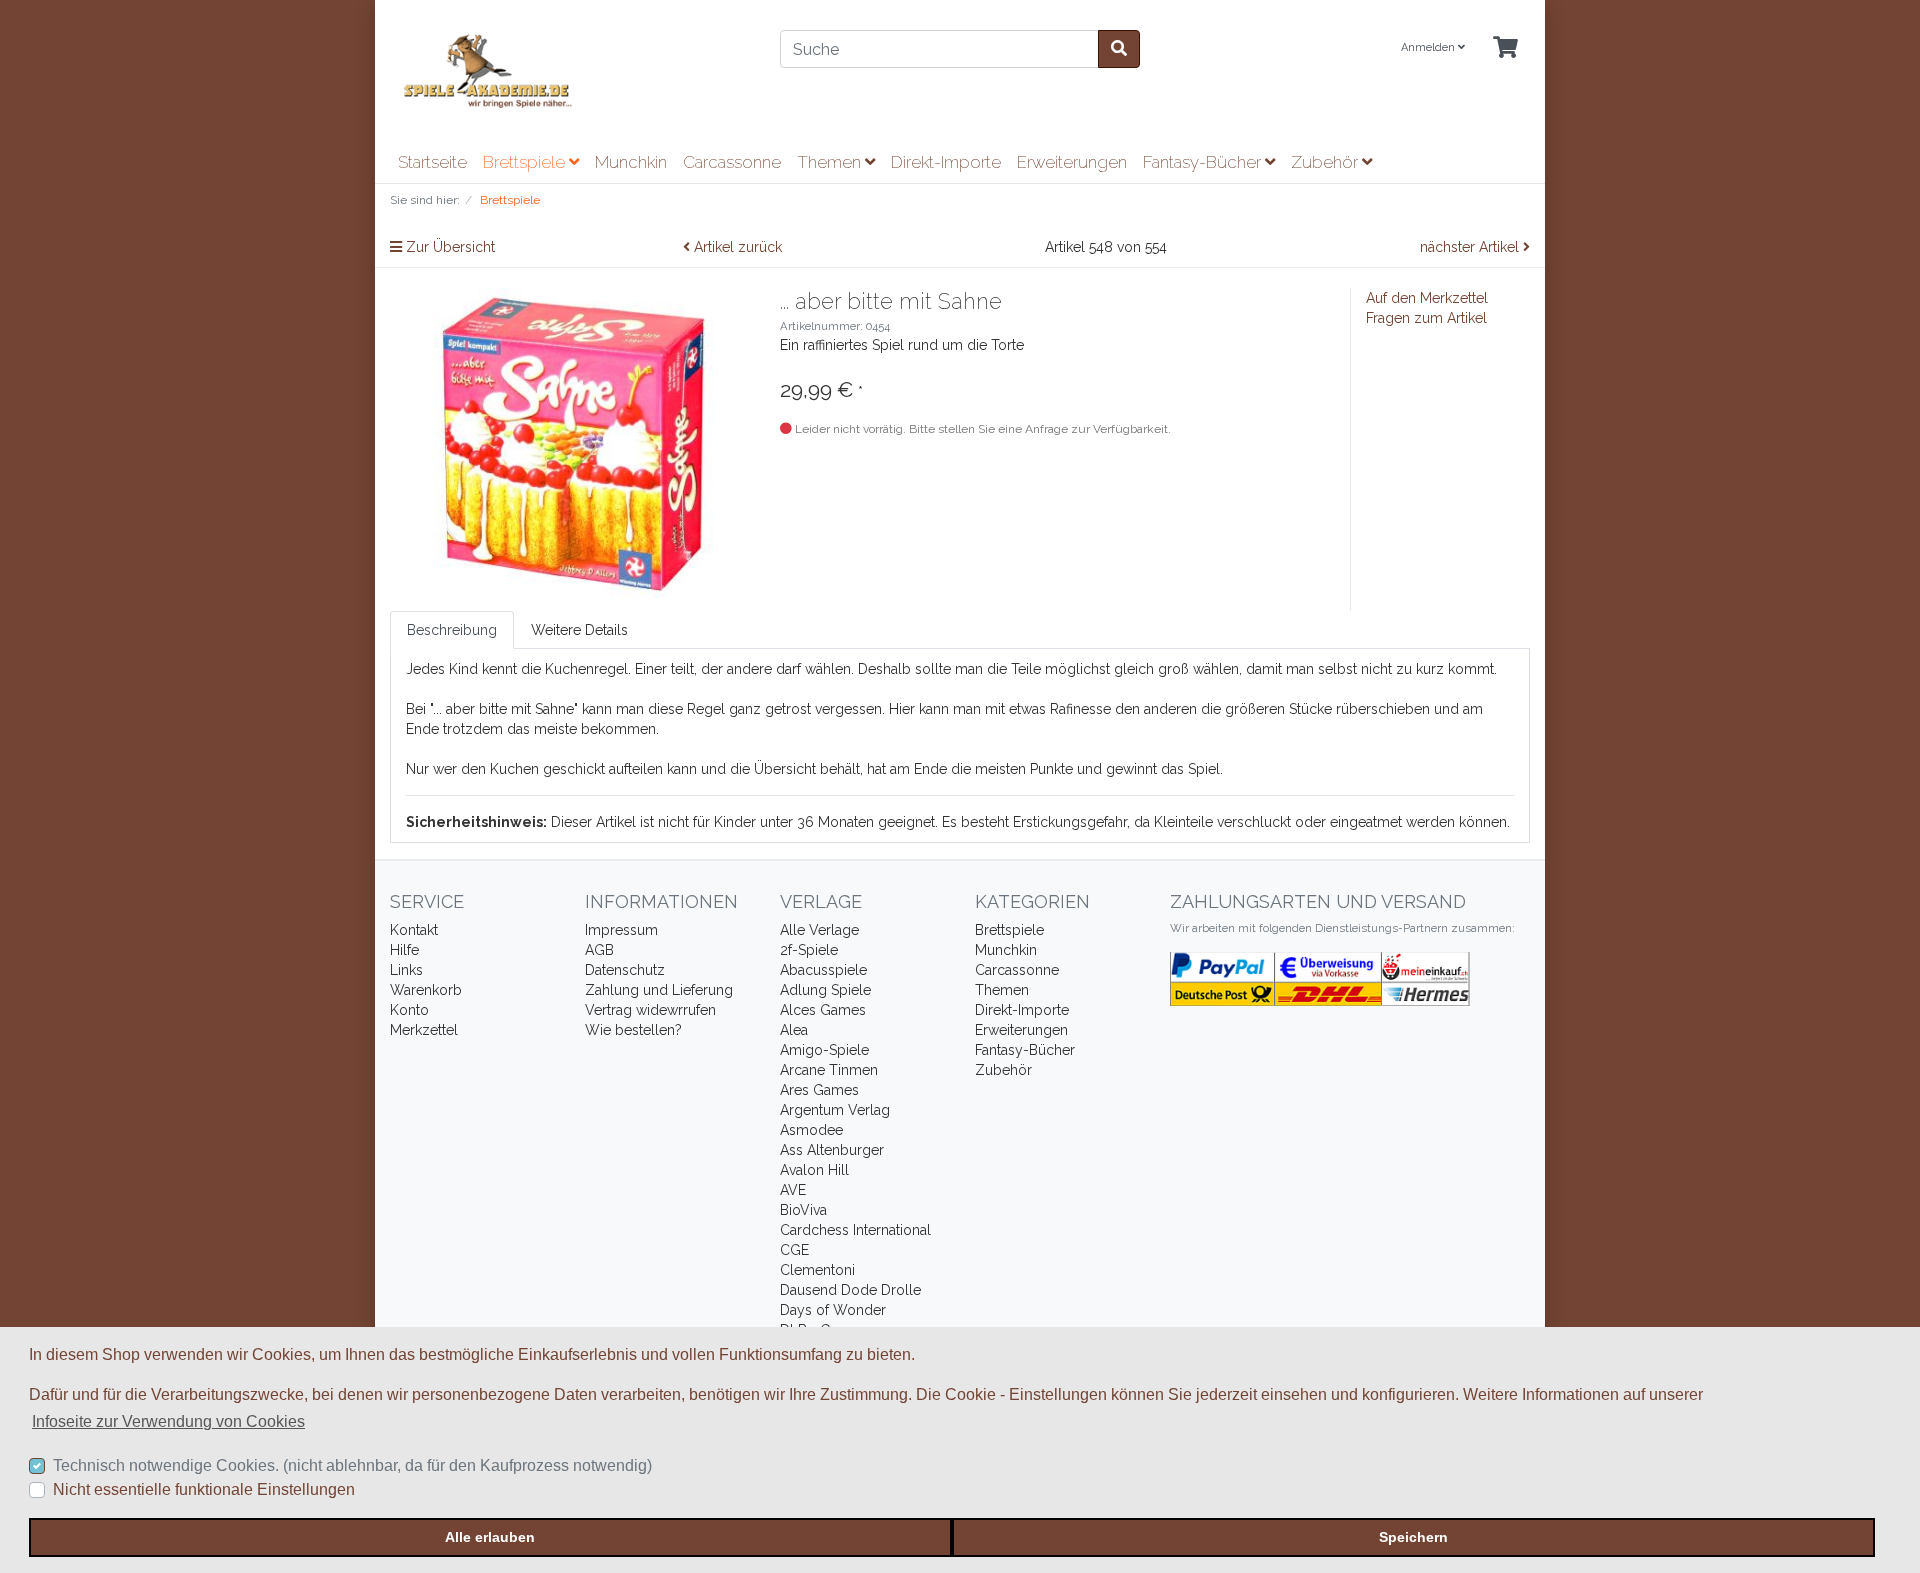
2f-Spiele (809, 950)
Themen (831, 162)
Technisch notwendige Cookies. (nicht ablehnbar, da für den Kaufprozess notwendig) (352, 1465)
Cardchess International (855, 1230)
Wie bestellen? (633, 1030)
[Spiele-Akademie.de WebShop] (570, 71)
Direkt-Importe (946, 162)
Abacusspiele (823, 970)
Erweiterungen (1072, 162)
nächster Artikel (1471, 247)
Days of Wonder (833, 1310)
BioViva (803, 1210)
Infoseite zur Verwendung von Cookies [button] (168, 1421)
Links (406, 970)
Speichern (1413, 1537)
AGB (599, 950)
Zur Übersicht (448, 247)
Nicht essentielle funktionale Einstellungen (204, 1489)
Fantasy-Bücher (1204, 162)
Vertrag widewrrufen (650, 1010)
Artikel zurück (736, 247)
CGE (794, 1250)
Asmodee (811, 1130)
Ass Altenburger (832, 1150)
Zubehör (1326, 162)
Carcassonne (732, 162)
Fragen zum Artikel (1426, 318)
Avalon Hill (814, 1170)
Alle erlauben (490, 1537)
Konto (409, 1010)
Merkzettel (424, 1030)
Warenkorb (426, 990)
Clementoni (817, 1270)
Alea (794, 1030)
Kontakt (414, 930)
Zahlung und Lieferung (659, 990)
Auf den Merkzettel (1427, 298)
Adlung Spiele (825, 990)
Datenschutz (625, 970)
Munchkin (631, 162)
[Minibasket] (1505, 48)
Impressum (621, 930)
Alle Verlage (819, 930)
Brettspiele (526, 162)
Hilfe (404, 950)
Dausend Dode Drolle (850, 1290)
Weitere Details (579, 630)
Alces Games (823, 1010)
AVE (793, 1190)
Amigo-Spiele (824, 1050)
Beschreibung (452, 630)
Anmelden (1429, 47)
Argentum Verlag (835, 1110)
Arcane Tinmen (829, 1070)
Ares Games (819, 1090)
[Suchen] (1119, 49)
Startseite (432, 162)
